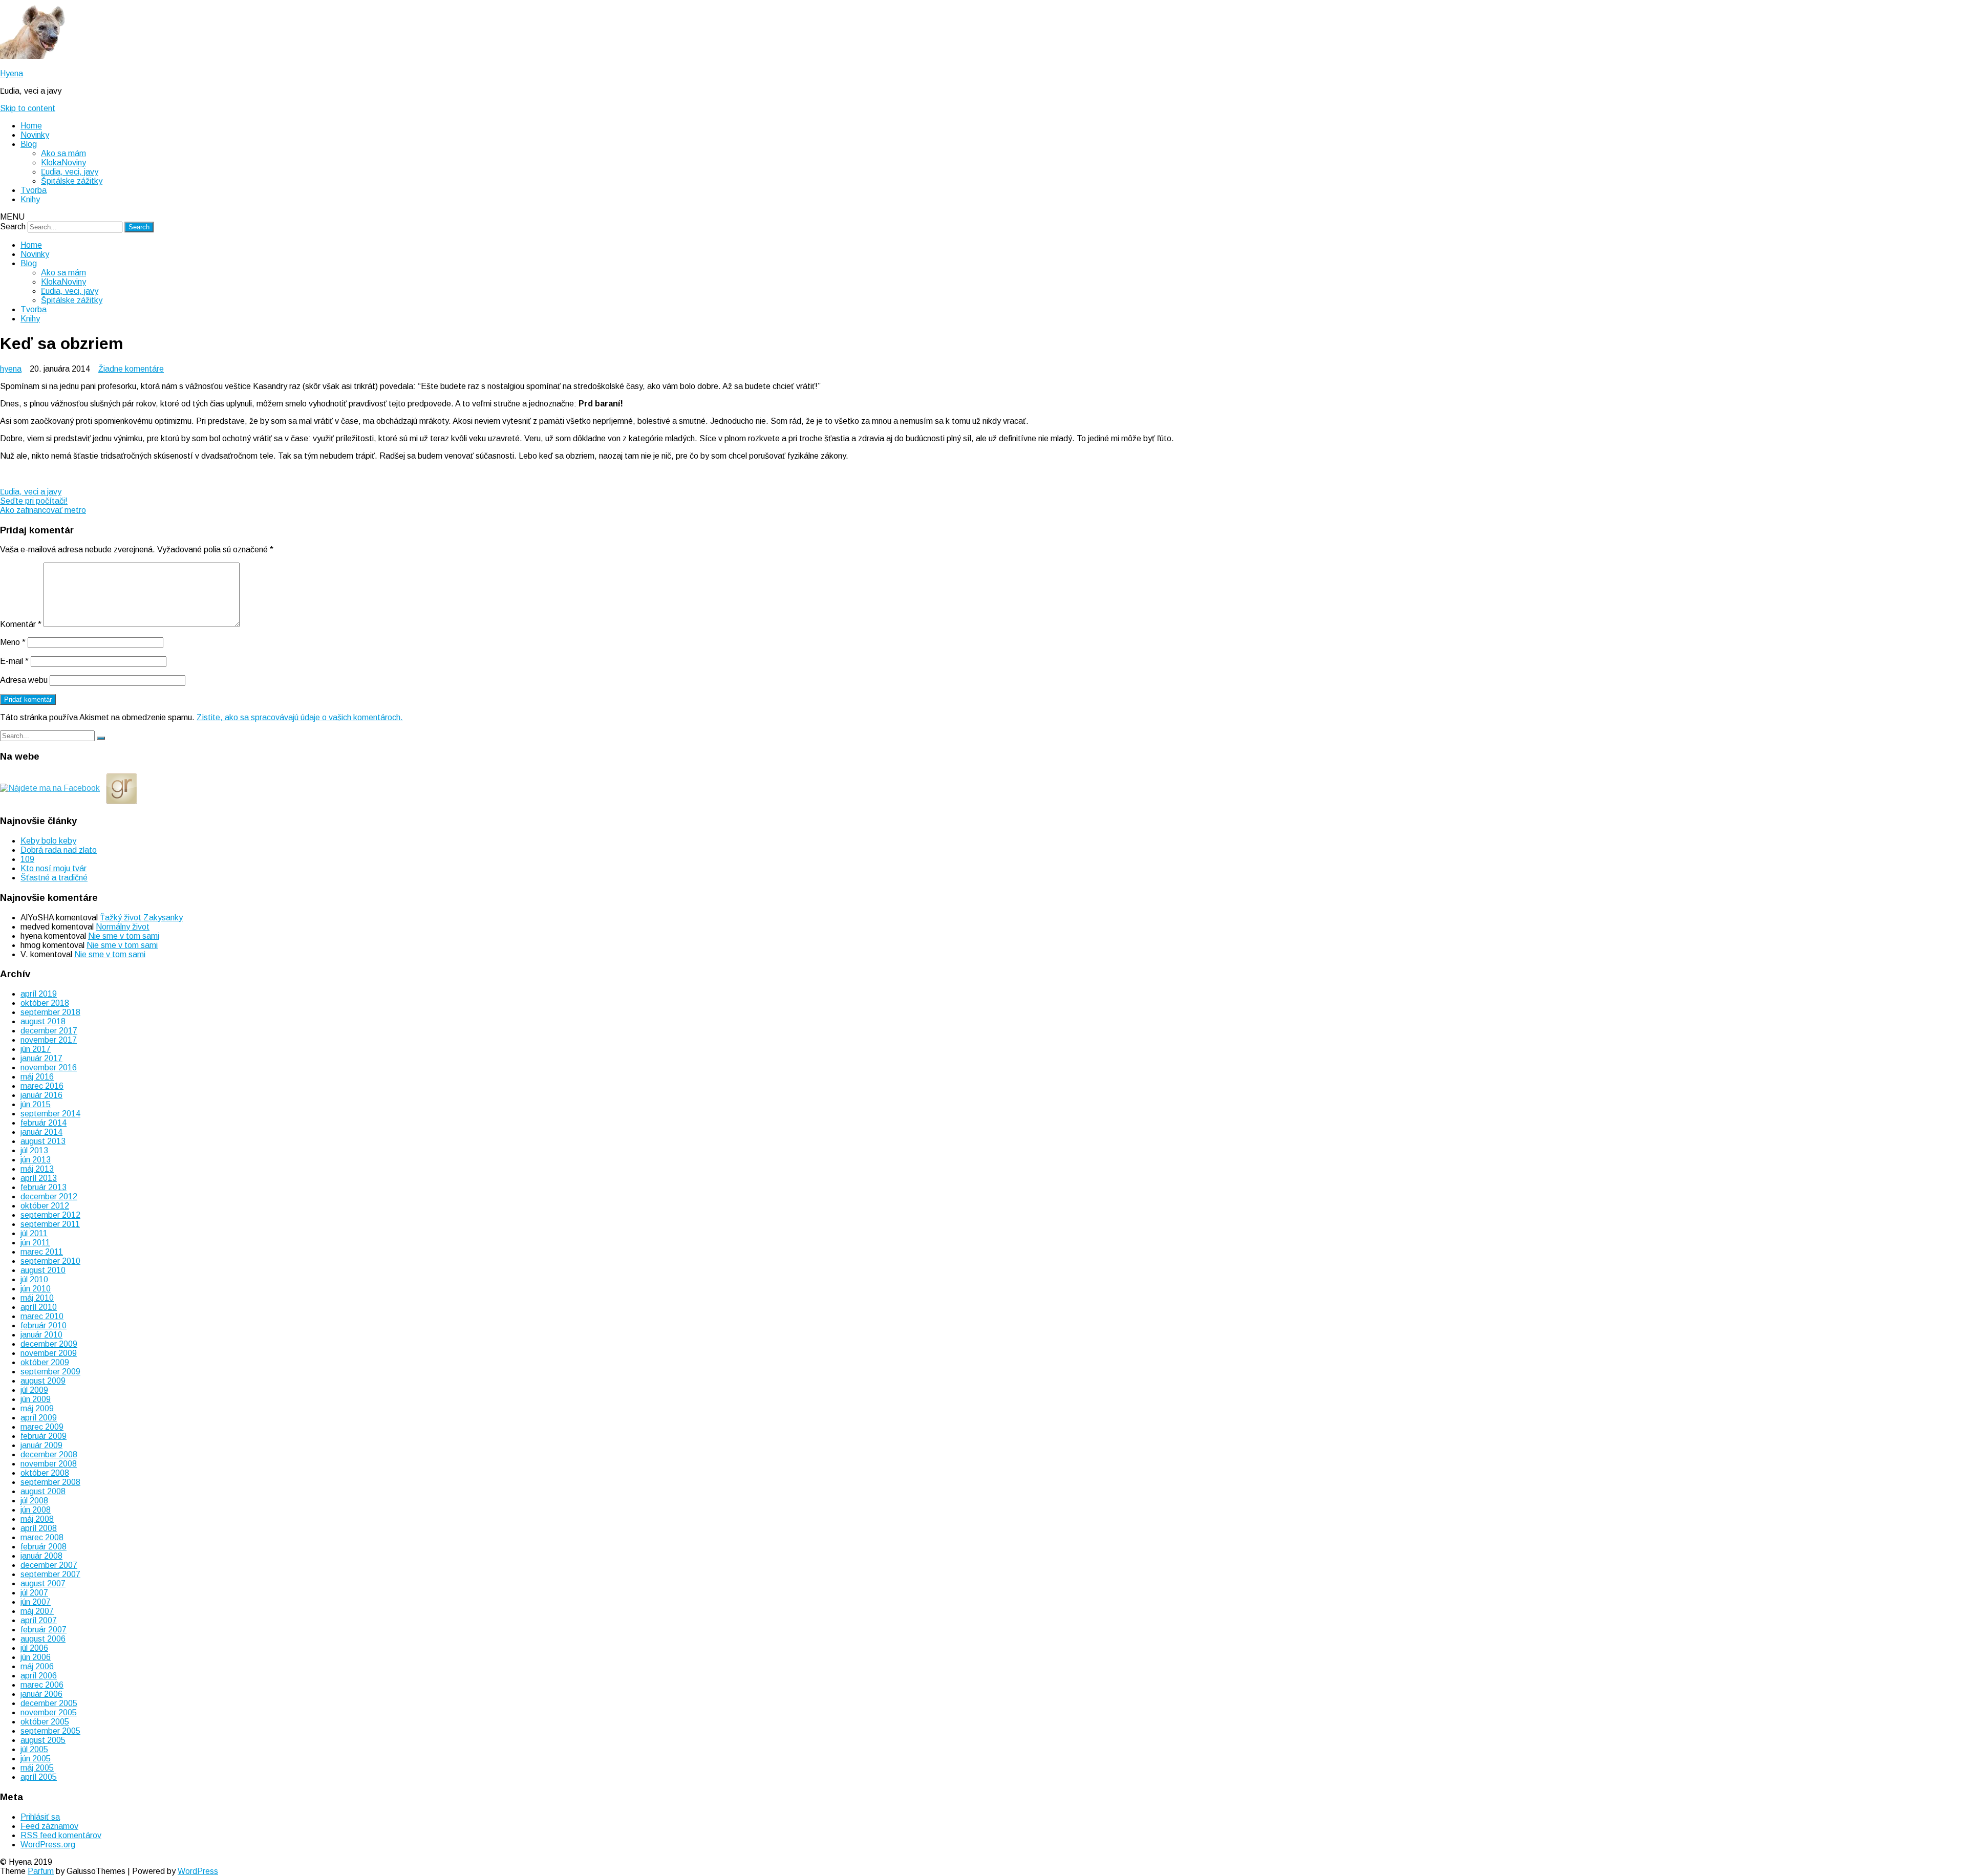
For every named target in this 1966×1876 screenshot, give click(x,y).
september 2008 (50, 1482)
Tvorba (34, 190)
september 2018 (50, 1012)
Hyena (12, 73)
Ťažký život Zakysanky (141, 918)
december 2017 (49, 1031)
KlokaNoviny (63, 163)
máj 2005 (37, 1768)
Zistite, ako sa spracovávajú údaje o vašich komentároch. (300, 717)
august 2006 (43, 1639)
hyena (11, 369)
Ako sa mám (63, 153)
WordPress (198, 1871)
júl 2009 (34, 1390)
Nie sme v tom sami (124, 936)
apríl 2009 (39, 1418)
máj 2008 (37, 1519)
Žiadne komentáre (131, 369)
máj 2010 (37, 1298)
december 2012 (49, 1196)
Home (31, 126)
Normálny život (123, 927)
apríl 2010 (39, 1307)
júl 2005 (34, 1749)
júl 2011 (34, 1233)
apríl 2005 (39, 1777)
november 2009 (49, 1353)
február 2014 (44, 1123)
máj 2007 (37, 1611)
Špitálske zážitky (72, 181)
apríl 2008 (39, 1528)
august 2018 (43, 1021)
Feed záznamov (49, 1826)
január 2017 (41, 1058)
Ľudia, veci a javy (31, 492)
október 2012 (45, 1206)
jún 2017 (36, 1049)
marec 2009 (42, 1427)
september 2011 (50, 1224)
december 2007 (49, 1565)
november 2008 (49, 1464)
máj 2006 (37, 1666)
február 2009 (44, 1436)
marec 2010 (42, 1316)
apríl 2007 (39, 1620)
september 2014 (50, 1114)
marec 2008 (42, 1537)
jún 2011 (35, 1243)
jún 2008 (36, 1510)
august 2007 (43, 1583)
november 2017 (49, 1040)
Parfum (41, 1871)
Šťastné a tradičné (54, 878)
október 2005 (45, 1722)
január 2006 (41, 1694)
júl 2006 (34, 1648)
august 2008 (43, 1491)
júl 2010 (34, 1279)
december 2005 (49, 1703)
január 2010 (41, 1335)
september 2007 (50, 1574)
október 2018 (45, 1003)
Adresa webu (24, 680)
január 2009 (41, 1445)
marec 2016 (42, 1086)
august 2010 (43, 1270)
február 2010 (44, 1325)
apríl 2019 (39, 994)
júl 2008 (34, 1501)
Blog (29, 144)
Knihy (30, 199)
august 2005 (43, 1740)
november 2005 (49, 1712)
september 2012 (50, 1215)
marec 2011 (42, 1252)
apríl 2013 (39, 1178)
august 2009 (43, 1381)
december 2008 (49, 1454)
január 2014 (41, 1132)
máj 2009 (37, 1408)
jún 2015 (36, 1104)
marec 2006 (42, 1685)
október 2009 (45, 1362)
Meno (13, 642)
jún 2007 (36, 1602)
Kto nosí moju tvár (54, 868)
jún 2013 (36, 1160)
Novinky (35, 135)
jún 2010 (36, 1289)
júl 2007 (34, 1593)
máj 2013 (37, 1169)
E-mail (14, 661)
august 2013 (43, 1141)
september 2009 (50, 1372)
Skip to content (28, 108)
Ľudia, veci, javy (70, 172)
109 (27, 859)
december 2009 (49, 1344)
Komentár (21, 624)
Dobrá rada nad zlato (59, 850)
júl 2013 (34, 1150)
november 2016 (49, 1068)
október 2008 (45, 1473)
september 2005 (50, 1731)
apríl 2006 (39, 1676)
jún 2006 (36, 1657)
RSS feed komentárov (61, 1835)
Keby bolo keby (48, 841)
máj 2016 (37, 1077)
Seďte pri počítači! (34, 501)
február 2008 (44, 1547)
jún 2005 (36, 1759)
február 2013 (44, 1187)
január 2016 (41, 1095)
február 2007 (44, 1630)
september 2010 (50, 1261)
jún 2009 (36, 1399)
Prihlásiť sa (40, 1817)
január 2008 (41, 1556)
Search (13, 227)
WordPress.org (48, 1845)
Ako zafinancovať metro (43, 510)
